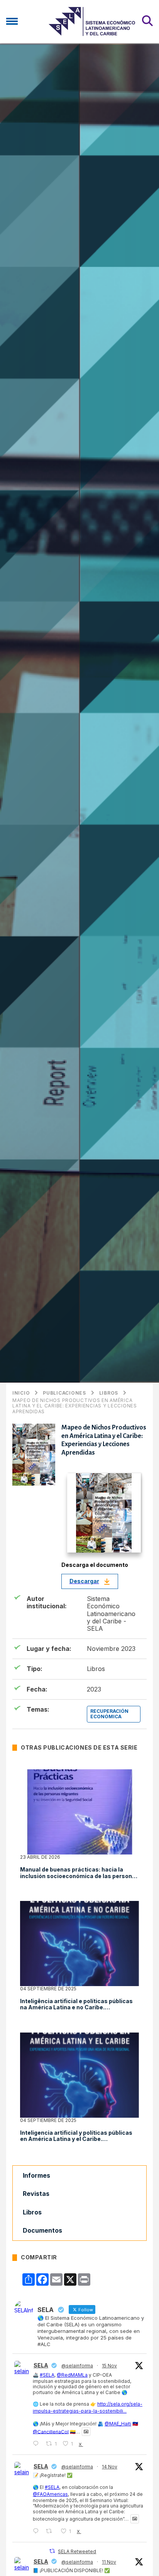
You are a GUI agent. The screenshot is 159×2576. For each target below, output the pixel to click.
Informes (36, 2175)
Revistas (36, 2194)
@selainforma (77, 2366)
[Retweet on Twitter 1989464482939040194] (51, 2531)
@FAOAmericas (50, 2494)
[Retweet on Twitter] (52, 2551)
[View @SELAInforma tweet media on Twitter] (86, 2432)
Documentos (42, 2230)
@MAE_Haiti (118, 2424)
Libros (109, 1393)
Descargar (84, 1581)
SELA (41, 2365)
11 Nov (109, 2562)
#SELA (47, 2375)
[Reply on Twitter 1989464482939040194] (37, 2531)
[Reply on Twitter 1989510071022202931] (37, 2444)
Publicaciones (64, 1393)
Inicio (21, 1393)
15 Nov (109, 2366)
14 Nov (110, 2467)
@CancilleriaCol (51, 2431)
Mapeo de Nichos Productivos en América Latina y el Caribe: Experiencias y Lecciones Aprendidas (75, 1406)
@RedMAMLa (72, 2375)
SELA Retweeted (77, 2551)
